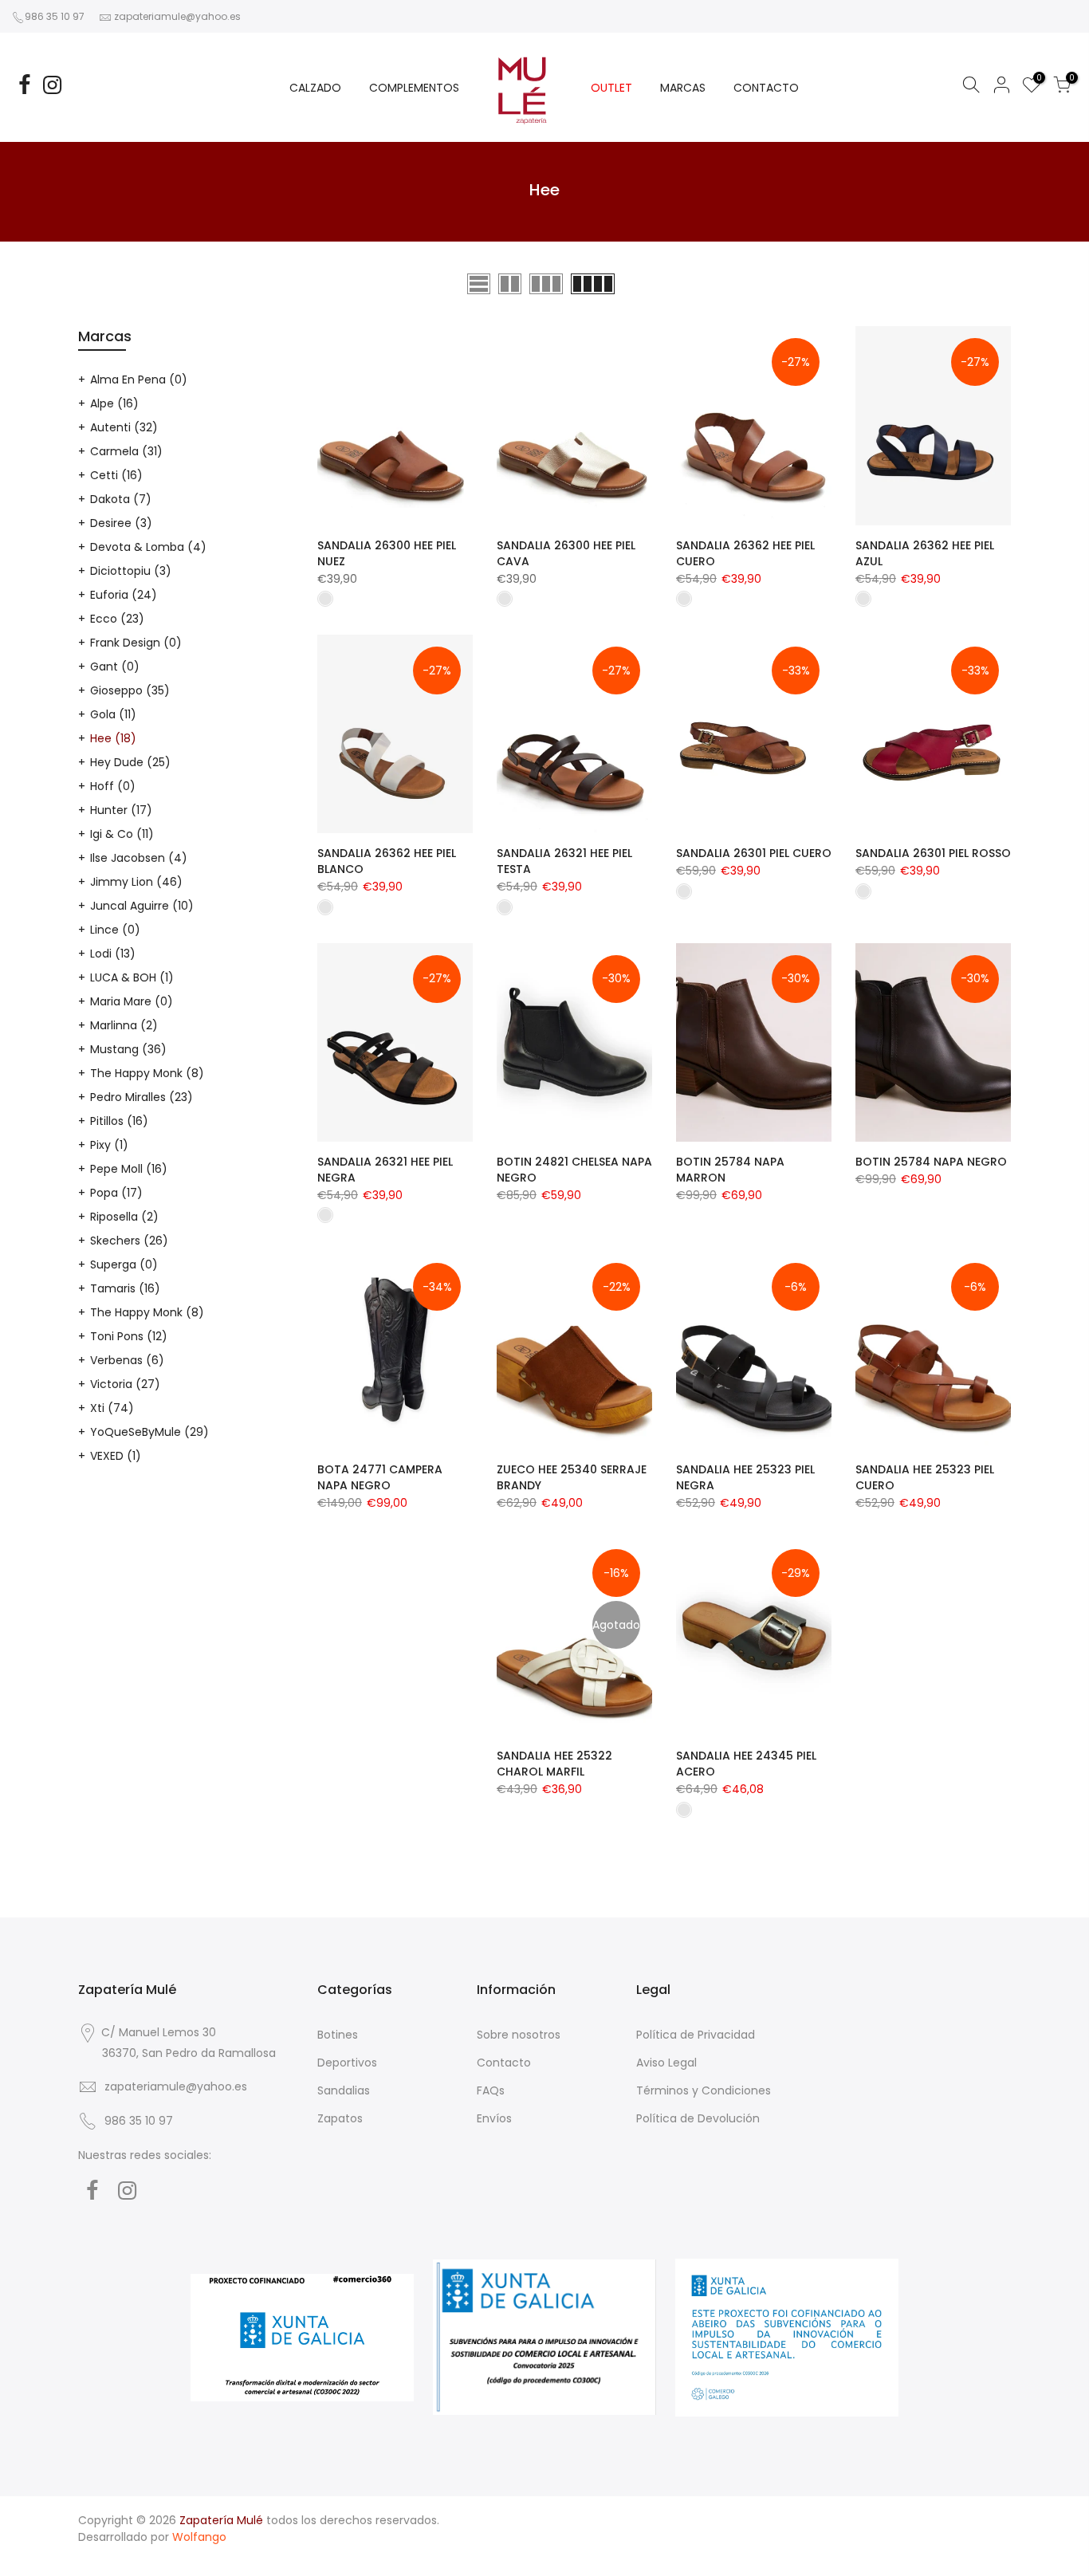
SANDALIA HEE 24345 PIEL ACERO (746, 1764)
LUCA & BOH (132, 977)
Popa (116, 1193)
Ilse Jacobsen (139, 858)
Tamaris (125, 1288)
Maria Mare (132, 1001)
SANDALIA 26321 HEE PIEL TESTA (564, 861)
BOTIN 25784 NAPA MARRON (730, 1170)
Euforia (124, 595)
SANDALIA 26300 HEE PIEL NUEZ (387, 553)
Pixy (109, 1145)
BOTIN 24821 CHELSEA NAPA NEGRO (574, 1170)
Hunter (121, 810)
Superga (124, 1264)
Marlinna (124, 1025)
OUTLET (611, 88)
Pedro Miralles (142, 1097)
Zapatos (340, 2118)
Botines (338, 2035)
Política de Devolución (698, 2118)
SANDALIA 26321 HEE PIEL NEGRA (385, 1170)
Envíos (494, 2118)
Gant (115, 667)
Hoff (113, 786)
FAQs (491, 2090)
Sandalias (344, 2090)
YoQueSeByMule (149, 1432)
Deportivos (347, 2063)
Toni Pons (129, 1336)
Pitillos (119, 1121)
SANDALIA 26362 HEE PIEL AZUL (925, 553)
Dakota (121, 499)
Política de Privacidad (696, 2035)
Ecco (117, 619)
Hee (113, 738)
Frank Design (136, 643)
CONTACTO (766, 88)
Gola (113, 714)
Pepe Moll (129, 1169)
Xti (112, 1408)
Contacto (504, 2063)
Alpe (114, 403)
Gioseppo (130, 690)
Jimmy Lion (136, 882)
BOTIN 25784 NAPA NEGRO (931, 1162)
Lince (115, 930)
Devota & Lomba (148, 547)
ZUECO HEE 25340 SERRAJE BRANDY (572, 1477)
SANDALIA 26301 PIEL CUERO (754, 853)
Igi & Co (122, 834)
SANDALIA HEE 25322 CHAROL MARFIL (554, 1764)
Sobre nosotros (519, 2035)
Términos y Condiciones (704, 2090)
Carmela (126, 451)
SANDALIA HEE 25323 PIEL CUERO (925, 1477)
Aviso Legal (666, 2063)
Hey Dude (130, 762)
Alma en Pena (139, 380)
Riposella (124, 1217)
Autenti (124, 427)
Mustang (128, 1049)
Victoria (125, 1384)
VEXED (116, 1456)
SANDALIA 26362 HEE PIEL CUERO (745, 553)
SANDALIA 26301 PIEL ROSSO (933, 853)
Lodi (113, 954)
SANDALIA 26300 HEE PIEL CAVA (566, 553)
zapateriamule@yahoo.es (177, 16)
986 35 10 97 (55, 16)
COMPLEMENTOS (414, 88)
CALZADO (315, 88)
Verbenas (127, 1360)
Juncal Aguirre (142, 906)
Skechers (129, 1241)
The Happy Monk (147, 1073)
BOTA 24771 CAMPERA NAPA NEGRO (380, 1477)
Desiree (121, 523)
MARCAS (683, 88)
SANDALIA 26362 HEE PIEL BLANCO (387, 861)
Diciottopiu (131, 571)
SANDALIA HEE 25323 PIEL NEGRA (745, 1477)
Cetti (116, 475)
